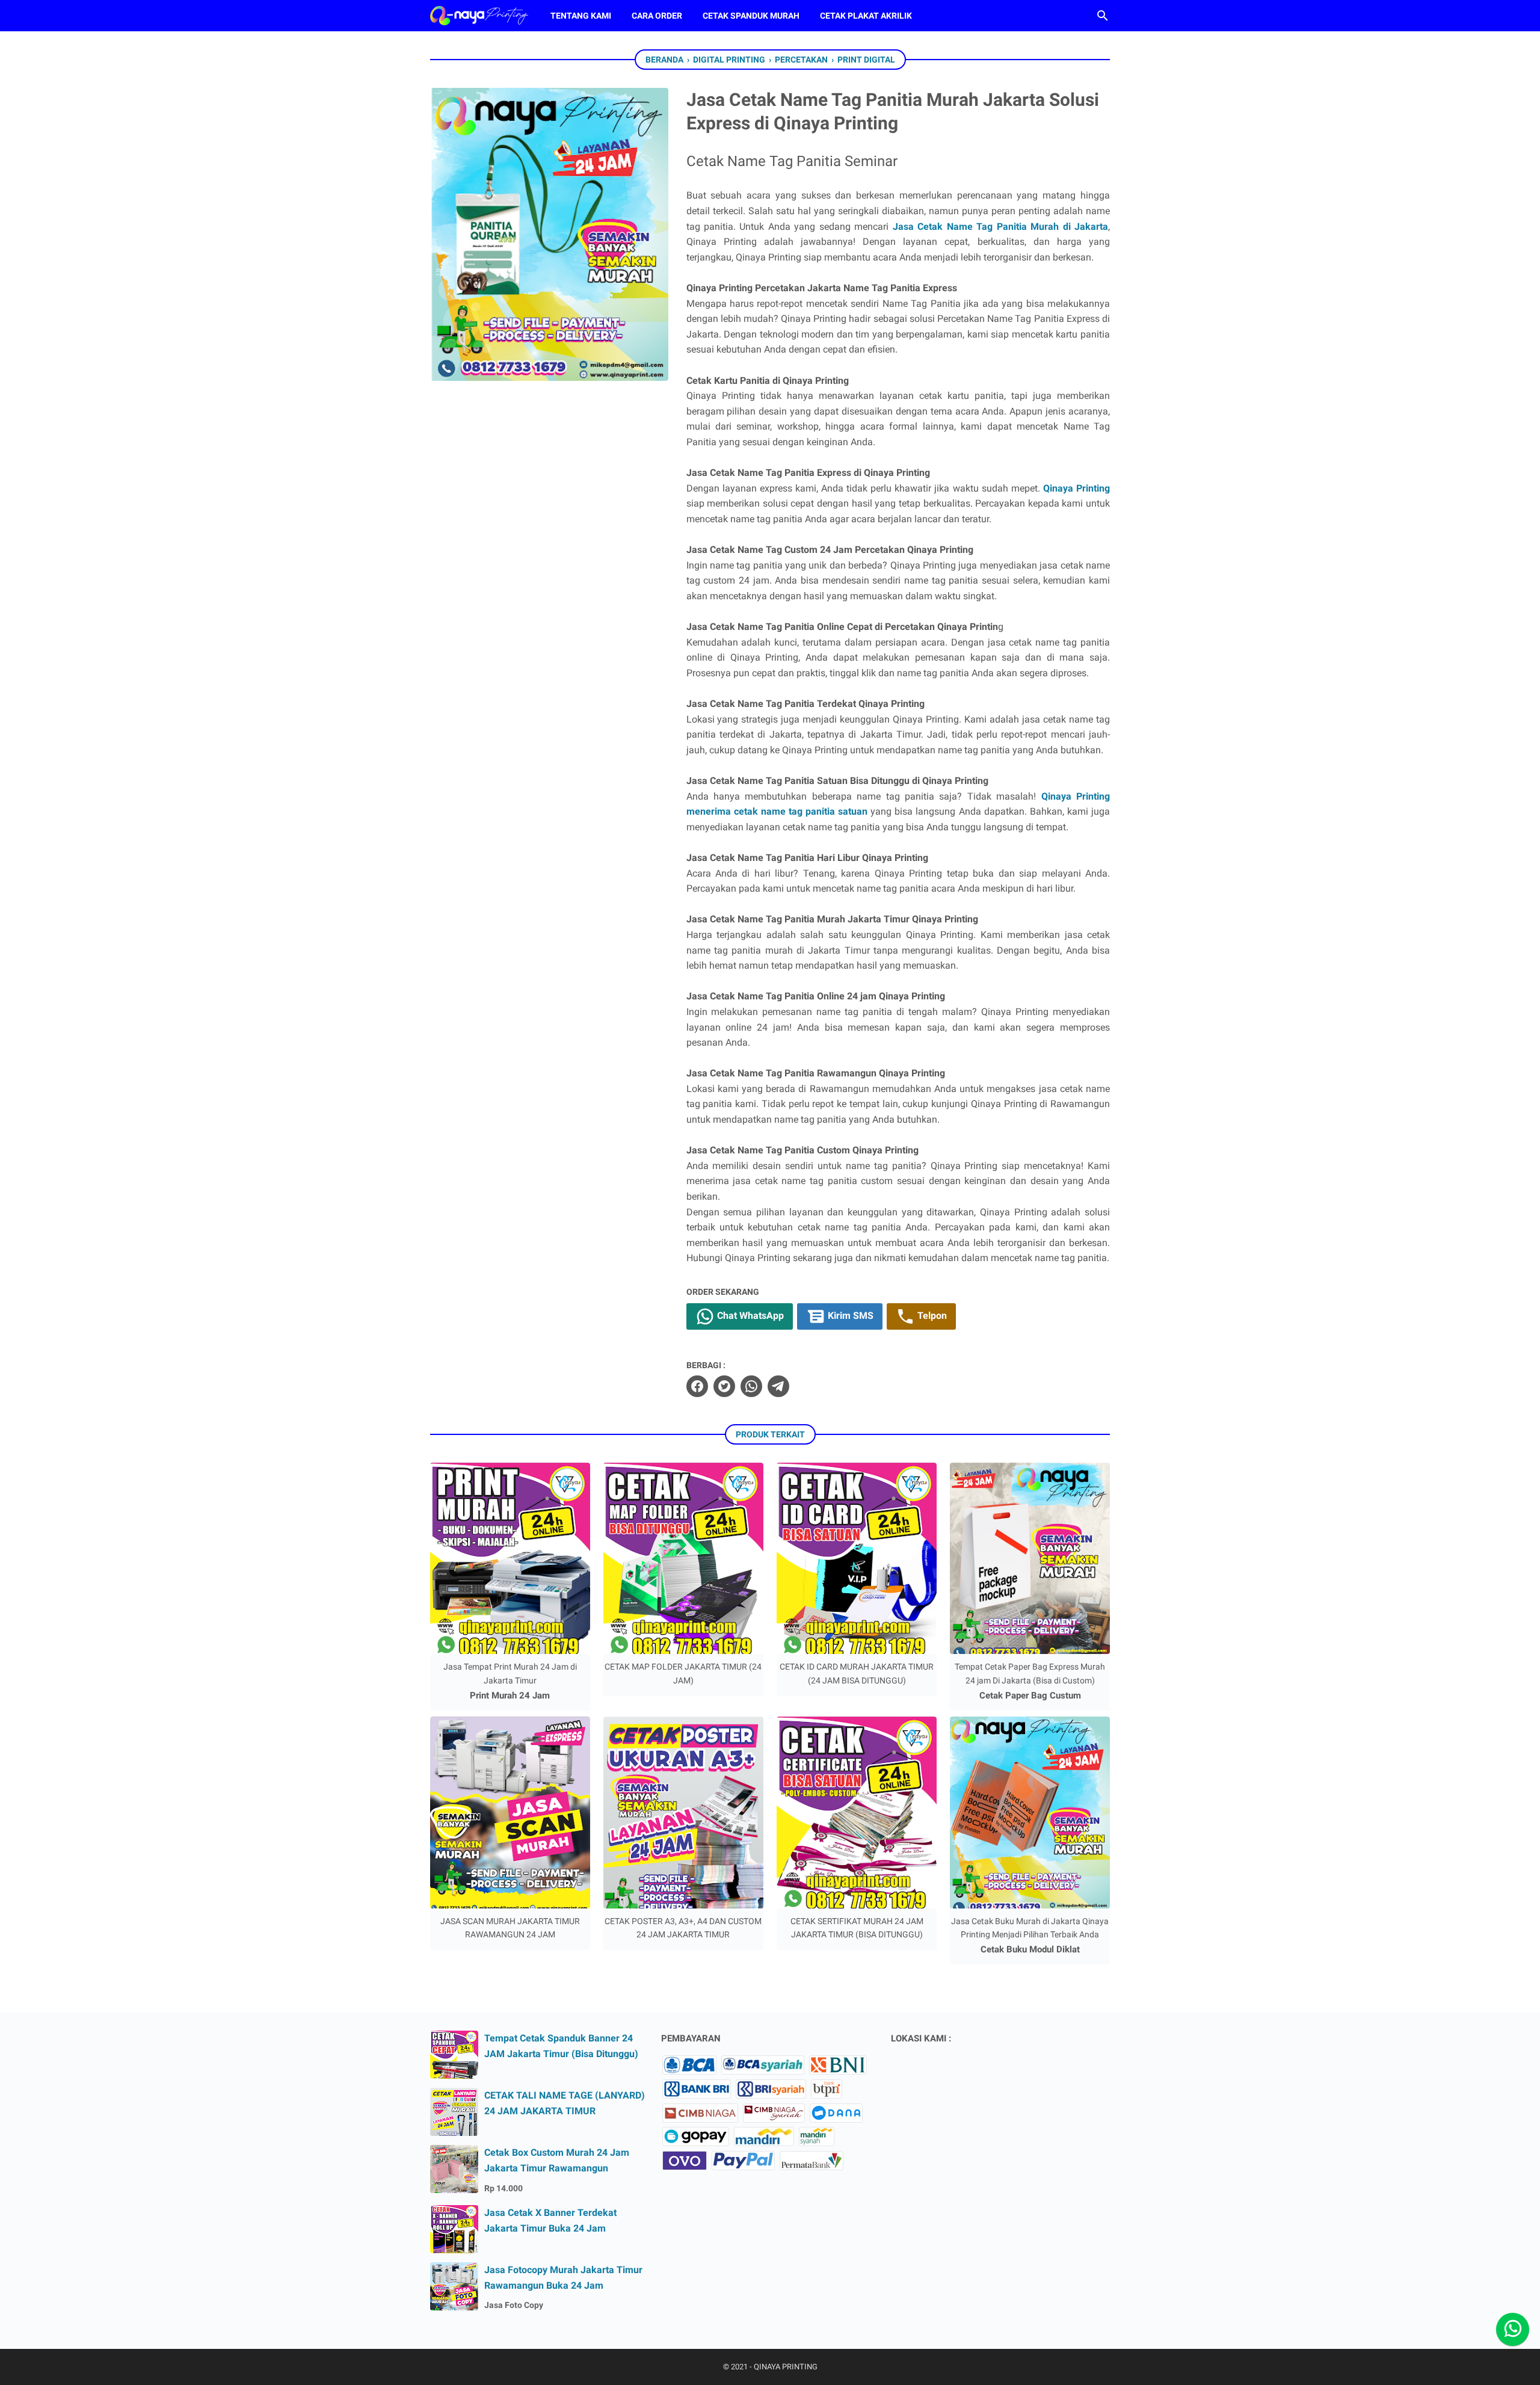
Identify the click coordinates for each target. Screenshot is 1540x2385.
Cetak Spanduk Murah (751, 16)
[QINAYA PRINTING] (479, 16)
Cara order (657, 16)
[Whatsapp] (1513, 2329)
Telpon (931, 1316)
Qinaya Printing (1076, 488)
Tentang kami (581, 16)
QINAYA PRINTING (786, 2367)
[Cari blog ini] (1103, 16)
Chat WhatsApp (749, 1316)
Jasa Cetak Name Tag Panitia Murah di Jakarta (1000, 227)
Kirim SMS (849, 1316)
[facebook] (697, 1386)
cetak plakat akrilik (866, 16)
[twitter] (724, 1386)
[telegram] (778, 1386)
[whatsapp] (751, 1386)
